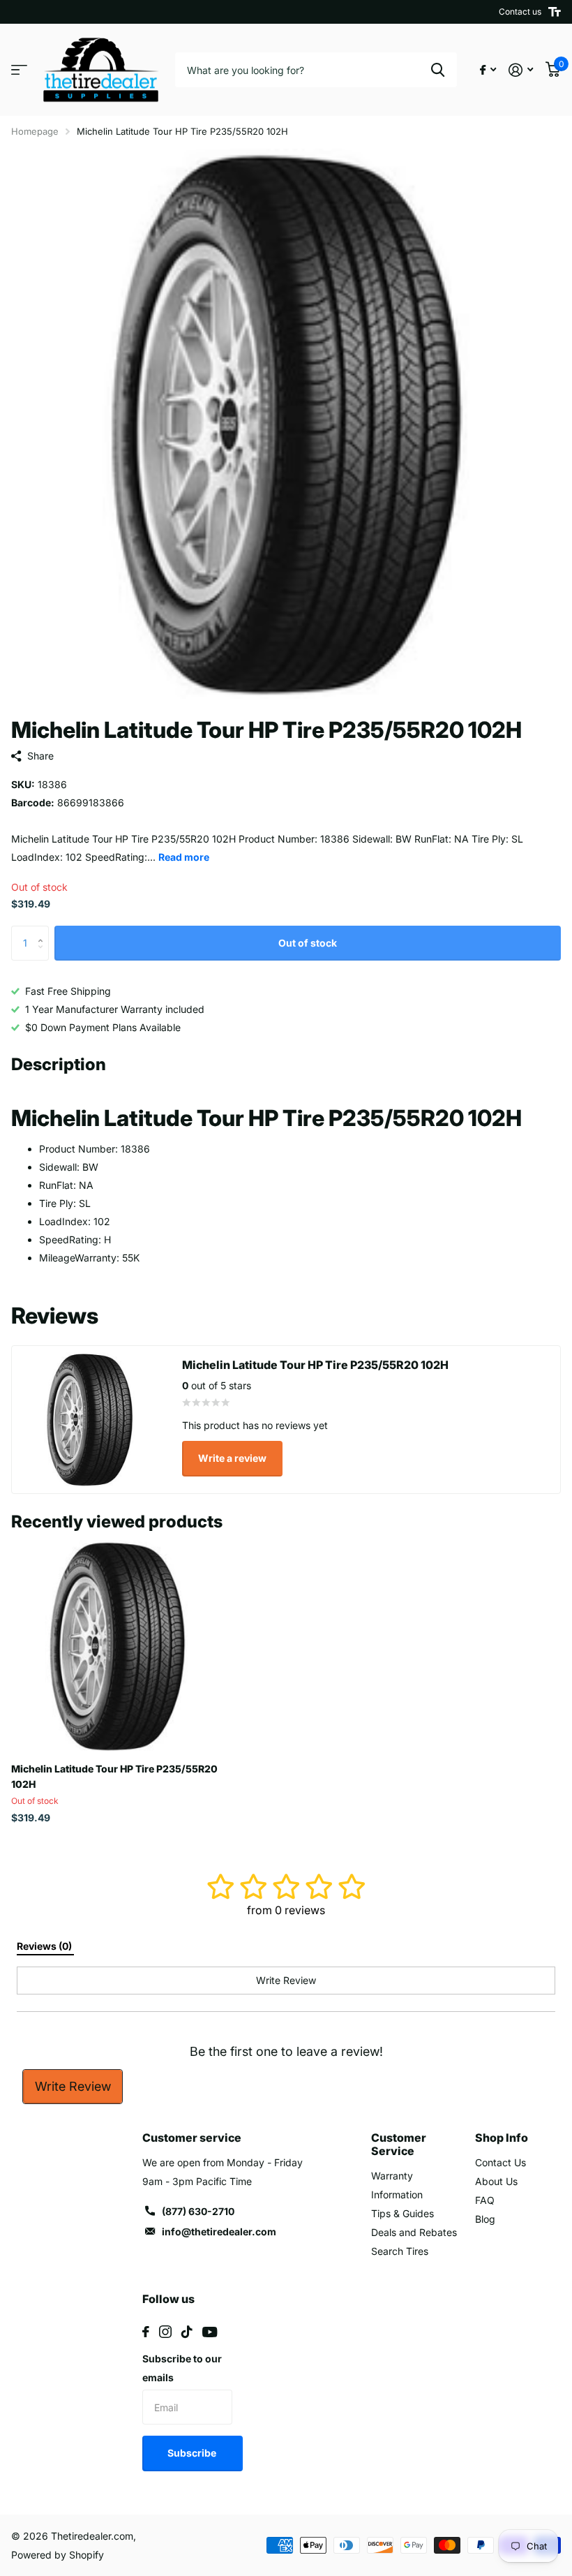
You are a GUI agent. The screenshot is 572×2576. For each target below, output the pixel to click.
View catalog (19, 70)
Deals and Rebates (414, 2232)
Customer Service (399, 2144)
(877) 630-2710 (198, 2211)
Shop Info (502, 2138)
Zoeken (438, 70)
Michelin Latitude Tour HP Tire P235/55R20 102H (114, 1776)
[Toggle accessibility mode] (555, 12)
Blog (485, 2219)
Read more (184, 857)
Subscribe (193, 2453)
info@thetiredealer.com (219, 2231)
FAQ (485, 2200)
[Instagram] (165, 2332)
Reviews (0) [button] (45, 1946)
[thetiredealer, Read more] (488, 70)
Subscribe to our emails (182, 2368)
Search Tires (400, 2251)
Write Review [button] (286, 1980)
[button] (44, 931)
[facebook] (146, 2332)
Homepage (35, 131)
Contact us (520, 12)
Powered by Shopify (58, 2555)
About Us (496, 2181)
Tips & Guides (402, 2213)
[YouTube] (210, 2332)
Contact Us (500, 2162)
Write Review (73, 2086)
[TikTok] (187, 2332)
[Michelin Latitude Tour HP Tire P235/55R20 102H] (117, 1646)
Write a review (232, 1458)
